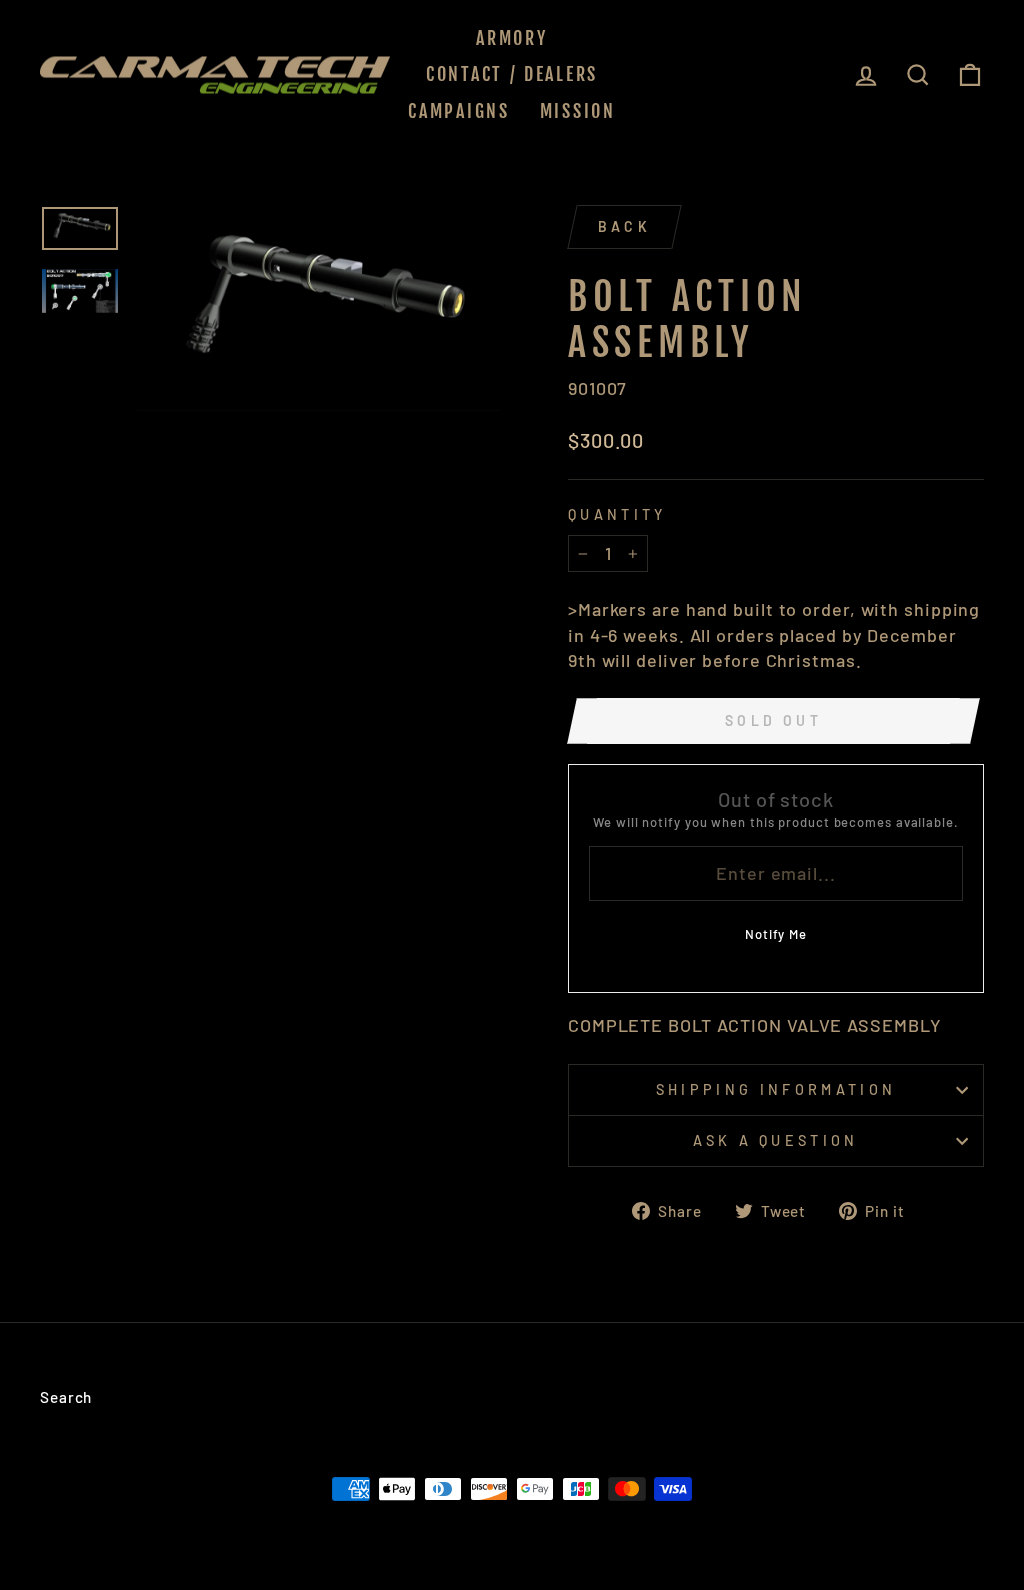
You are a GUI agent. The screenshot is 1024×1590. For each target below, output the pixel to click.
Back (624, 226)
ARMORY (511, 38)
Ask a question (775, 1140)
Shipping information (776, 1089)
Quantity (617, 514)
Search (66, 1397)
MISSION (578, 111)
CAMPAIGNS (458, 111)
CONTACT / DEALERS (512, 74)
